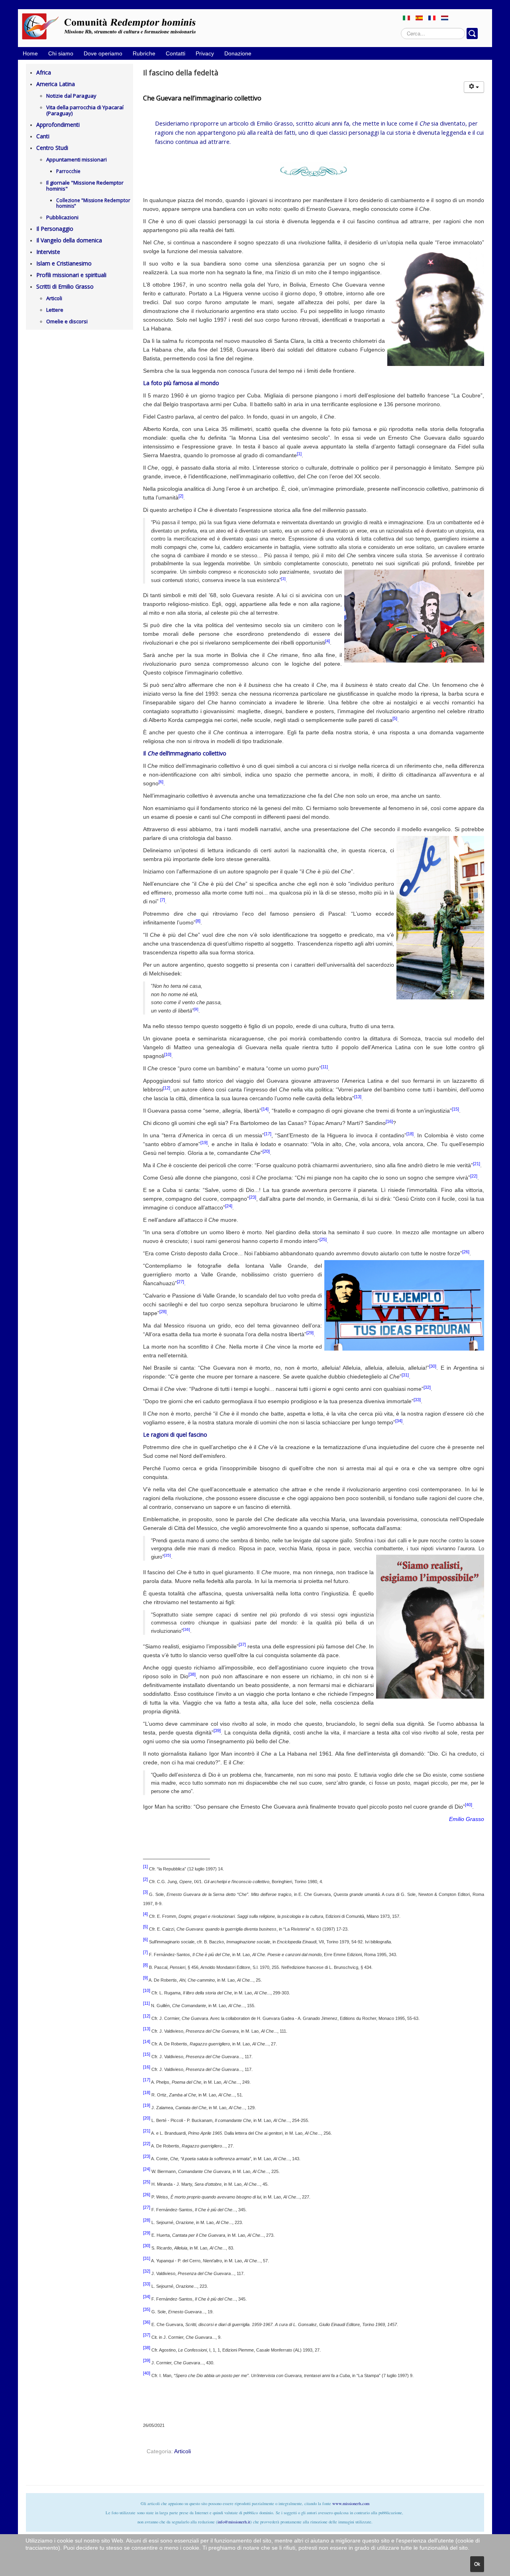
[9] (196, 1009)
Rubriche (144, 53)
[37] (242, 1644)
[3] (283, 579)
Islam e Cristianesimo (64, 263)
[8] (198, 921)
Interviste (48, 252)
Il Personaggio (55, 229)
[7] (163, 900)
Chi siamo (61, 53)
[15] (455, 1109)
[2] (181, 496)
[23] (253, 1197)
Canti (43, 136)
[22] (474, 1176)
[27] (180, 1282)
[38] (192, 1674)
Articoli (54, 298)
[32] (427, 1387)
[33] (417, 1400)
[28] (163, 1312)
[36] (186, 1629)
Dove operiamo (103, 53)
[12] (167, 1088)
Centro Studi (52, 148)
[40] (469, 1805)
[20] (266, 1151)
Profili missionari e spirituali (71, 275)
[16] (389, 1121)
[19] (204, 1142)
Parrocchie (68, 171)
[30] (433, 1366)
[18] (410, 1134)
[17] (268, 1134)
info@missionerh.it (234, 2522)
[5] (395, 718)
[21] (477, 1164)
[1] (299, 454)
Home (30, 53)
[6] (161, 782)
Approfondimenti (58, 125)
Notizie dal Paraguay (71, 96)
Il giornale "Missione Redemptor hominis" (85, 186)
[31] (405, 1375)
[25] (323, 1239)
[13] (358, 1097)
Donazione (238, 53)
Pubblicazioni (62, 217)
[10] (168, 1054)
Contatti (176, 53)
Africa (44, 72)
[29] (310, 1333)
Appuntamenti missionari (76, 159)
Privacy (205, 53)
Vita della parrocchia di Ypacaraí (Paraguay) (85, 110)
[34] (399, 1421)
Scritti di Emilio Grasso (65, 286)
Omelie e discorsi (67, 321)
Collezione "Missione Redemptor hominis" (93, 203)
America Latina (56, 84)
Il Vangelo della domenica (69, 240)
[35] (167, 1555)
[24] (229, 1206)
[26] (466, 1252)
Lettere (55, 310)
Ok (477, 2564)
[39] (217, 1730)
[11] (325, 1067)
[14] (265, 1109)
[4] (328, 641)
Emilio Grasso (467, 1819)
